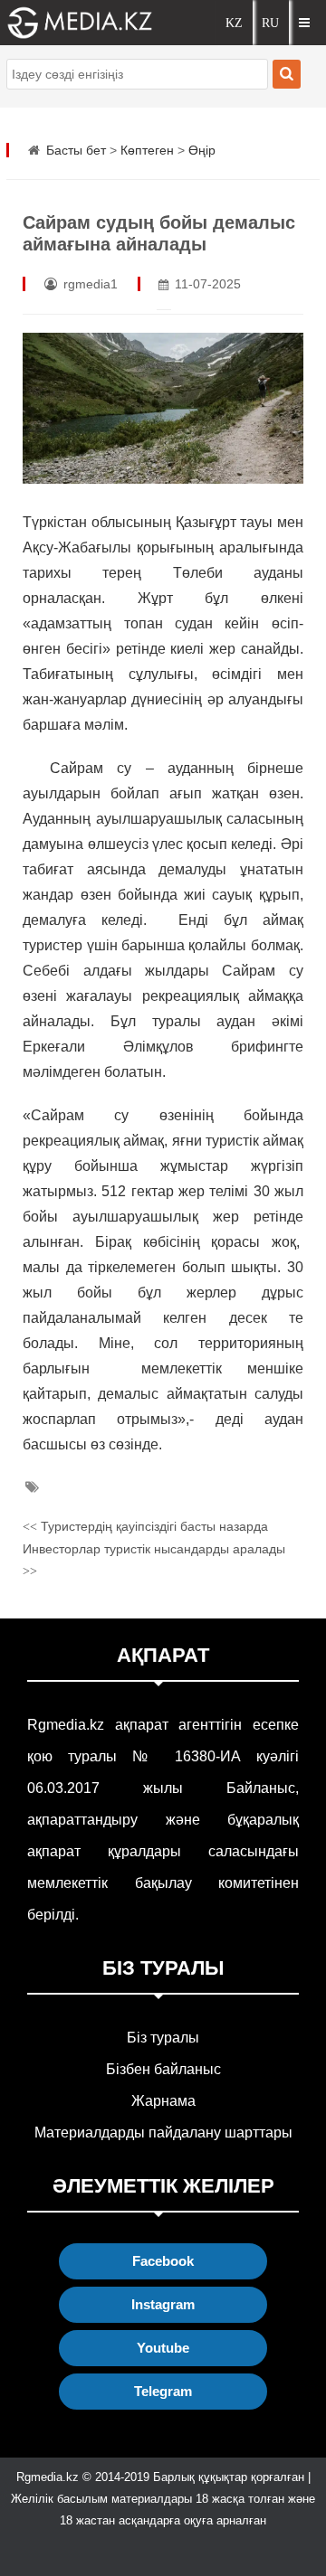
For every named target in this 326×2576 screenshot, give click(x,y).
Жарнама (163, 2101)
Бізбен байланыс (163, 2069)
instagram (163, 2304)
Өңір (202, 150)
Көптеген (147, 150)
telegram (163, 2391)
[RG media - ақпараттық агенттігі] (67, 23)
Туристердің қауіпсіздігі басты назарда (145, 1526)
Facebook (163, 2261)
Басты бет (76, 150)
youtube (163, 2348)
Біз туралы (163, 2038)
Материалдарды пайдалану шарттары (163, 2133)
